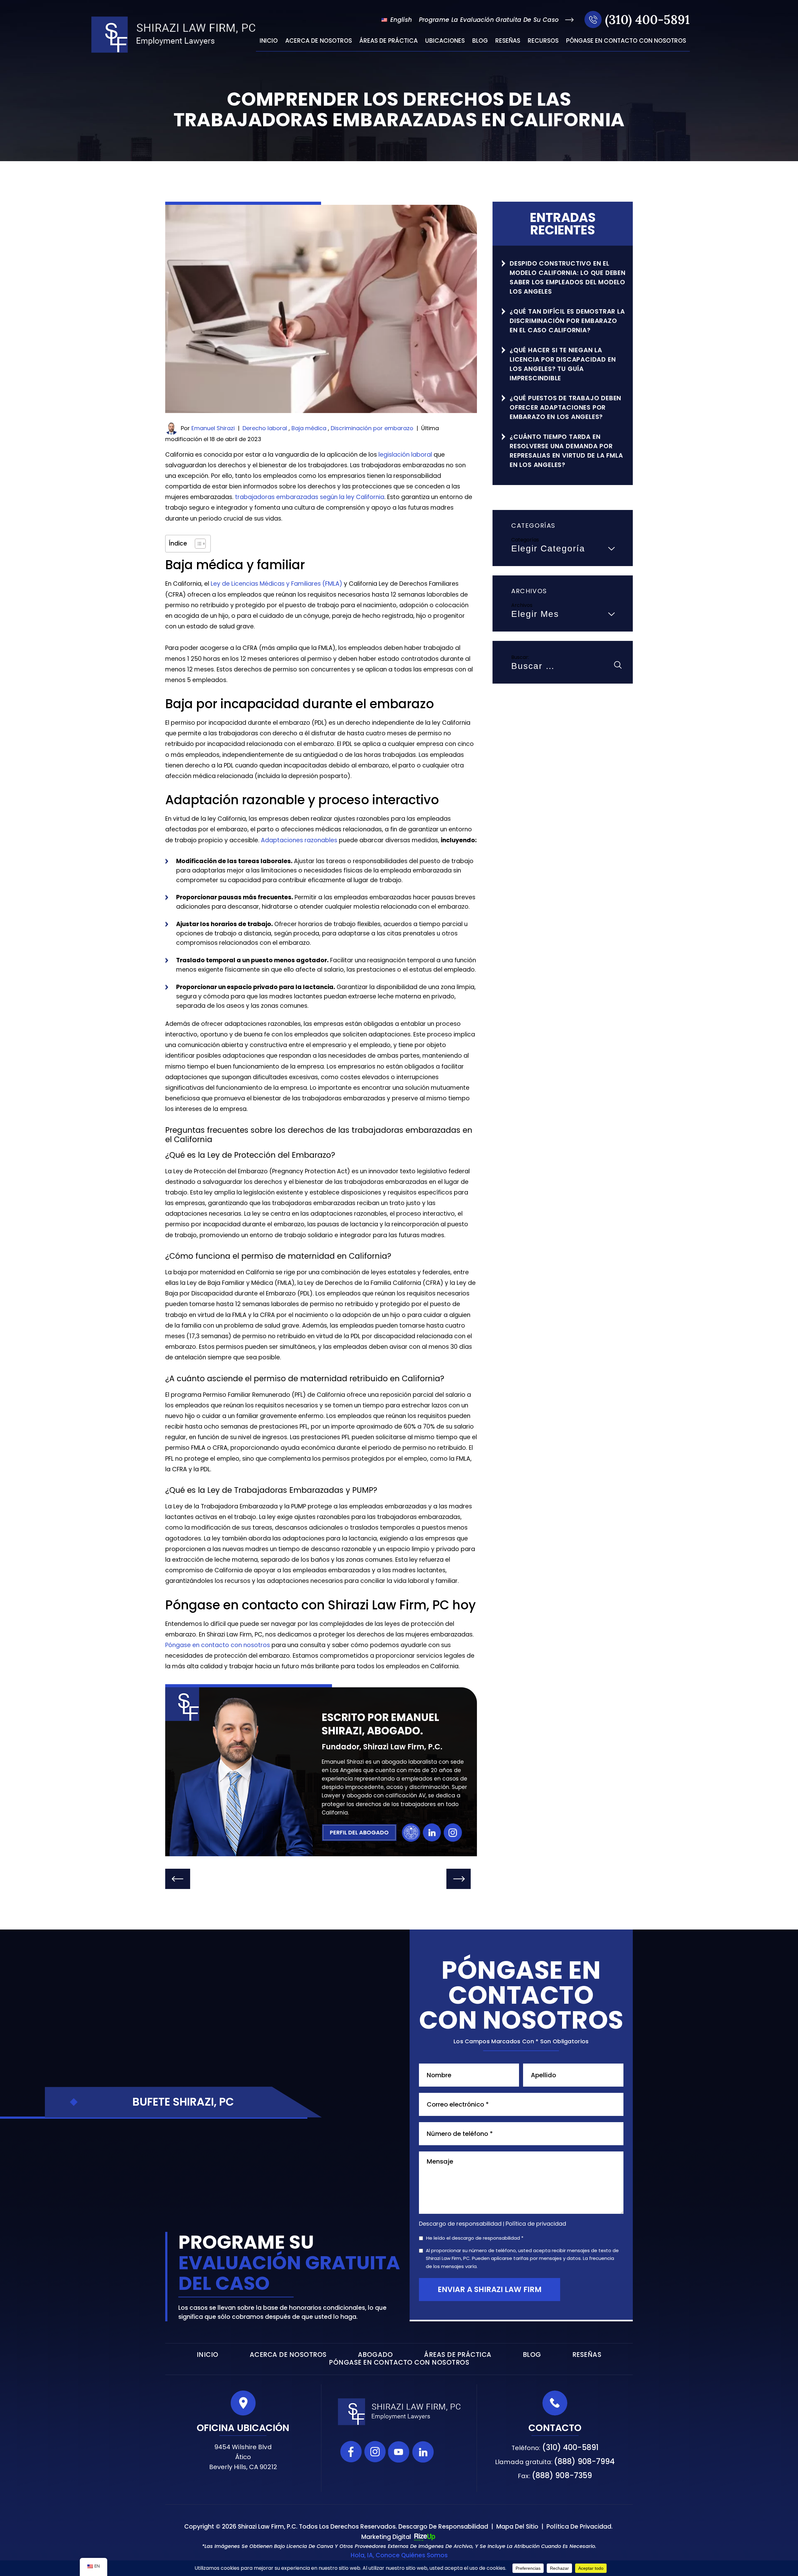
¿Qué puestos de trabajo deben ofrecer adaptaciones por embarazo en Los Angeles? (565, 407)
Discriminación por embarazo (372, 428)
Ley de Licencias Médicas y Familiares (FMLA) (276, 584)
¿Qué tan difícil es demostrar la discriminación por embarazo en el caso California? (567, 321)
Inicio (269, 41)
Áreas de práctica (389, 41)
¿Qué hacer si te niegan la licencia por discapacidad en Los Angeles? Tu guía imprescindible (563, 364)
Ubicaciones (445, 41)
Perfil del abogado (359, 1832)
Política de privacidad (536, 2224)
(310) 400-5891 (647, 19)
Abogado (375, 2355)
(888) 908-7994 (584, 2461)
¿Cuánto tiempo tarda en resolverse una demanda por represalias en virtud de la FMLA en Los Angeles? (566, 451)
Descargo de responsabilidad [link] (443, 2527)
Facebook (351, 2452)
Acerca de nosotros (319, 41)
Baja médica (309, 428)
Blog (480, 41)
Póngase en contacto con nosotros (626, 41)
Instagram (453, 1833)
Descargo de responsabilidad (460, 2224)
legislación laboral (405, 455)
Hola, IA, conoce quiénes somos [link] (399, 2555)
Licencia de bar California (411, 1833)
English (400, 20)
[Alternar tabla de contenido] (197, 544)
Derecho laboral (265, 428)
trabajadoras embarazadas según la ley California (310, 497)
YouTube (399, 2452)
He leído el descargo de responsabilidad (475, 2238)
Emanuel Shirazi (213, 428)
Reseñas (508, 41)
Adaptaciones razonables (299, 840)
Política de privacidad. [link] (579, 2527)
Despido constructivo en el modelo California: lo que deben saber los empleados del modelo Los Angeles (568, 277)
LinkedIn (432, 1833)
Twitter (447, 2452)
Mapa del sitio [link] (517, 2527)
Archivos (522, 605)
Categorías (525, 540)
